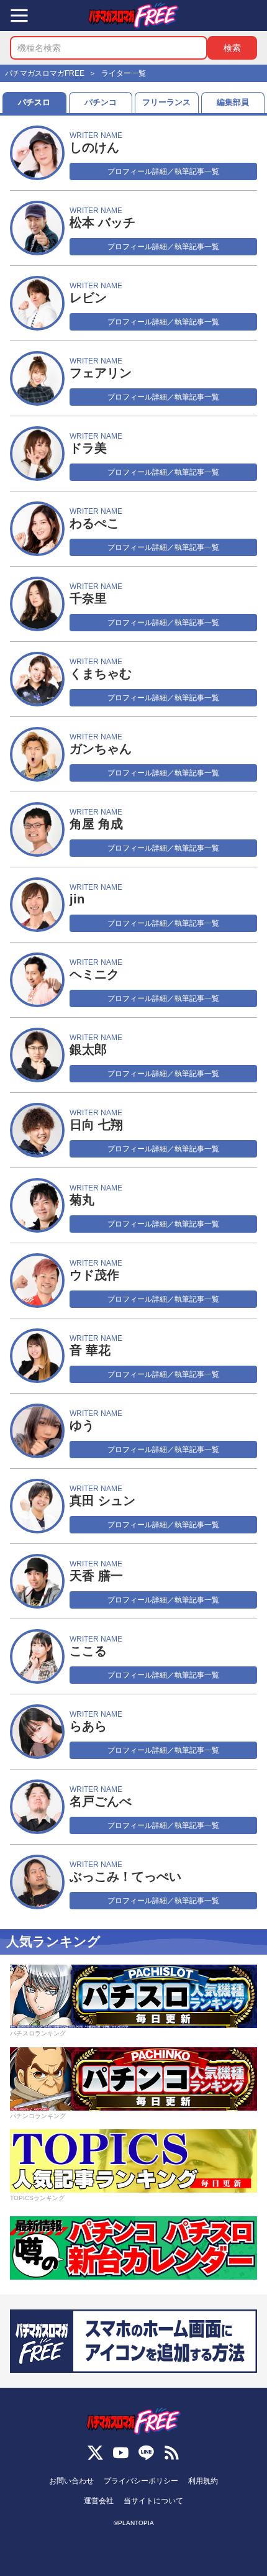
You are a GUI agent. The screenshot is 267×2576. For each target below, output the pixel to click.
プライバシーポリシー (141, 2481)
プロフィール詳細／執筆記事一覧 (163, 171)
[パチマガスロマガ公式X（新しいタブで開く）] (95, 2453)
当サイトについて (153, 2501)
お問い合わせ (71, 2481)
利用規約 (203, 2481)
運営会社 (99, 2501)
